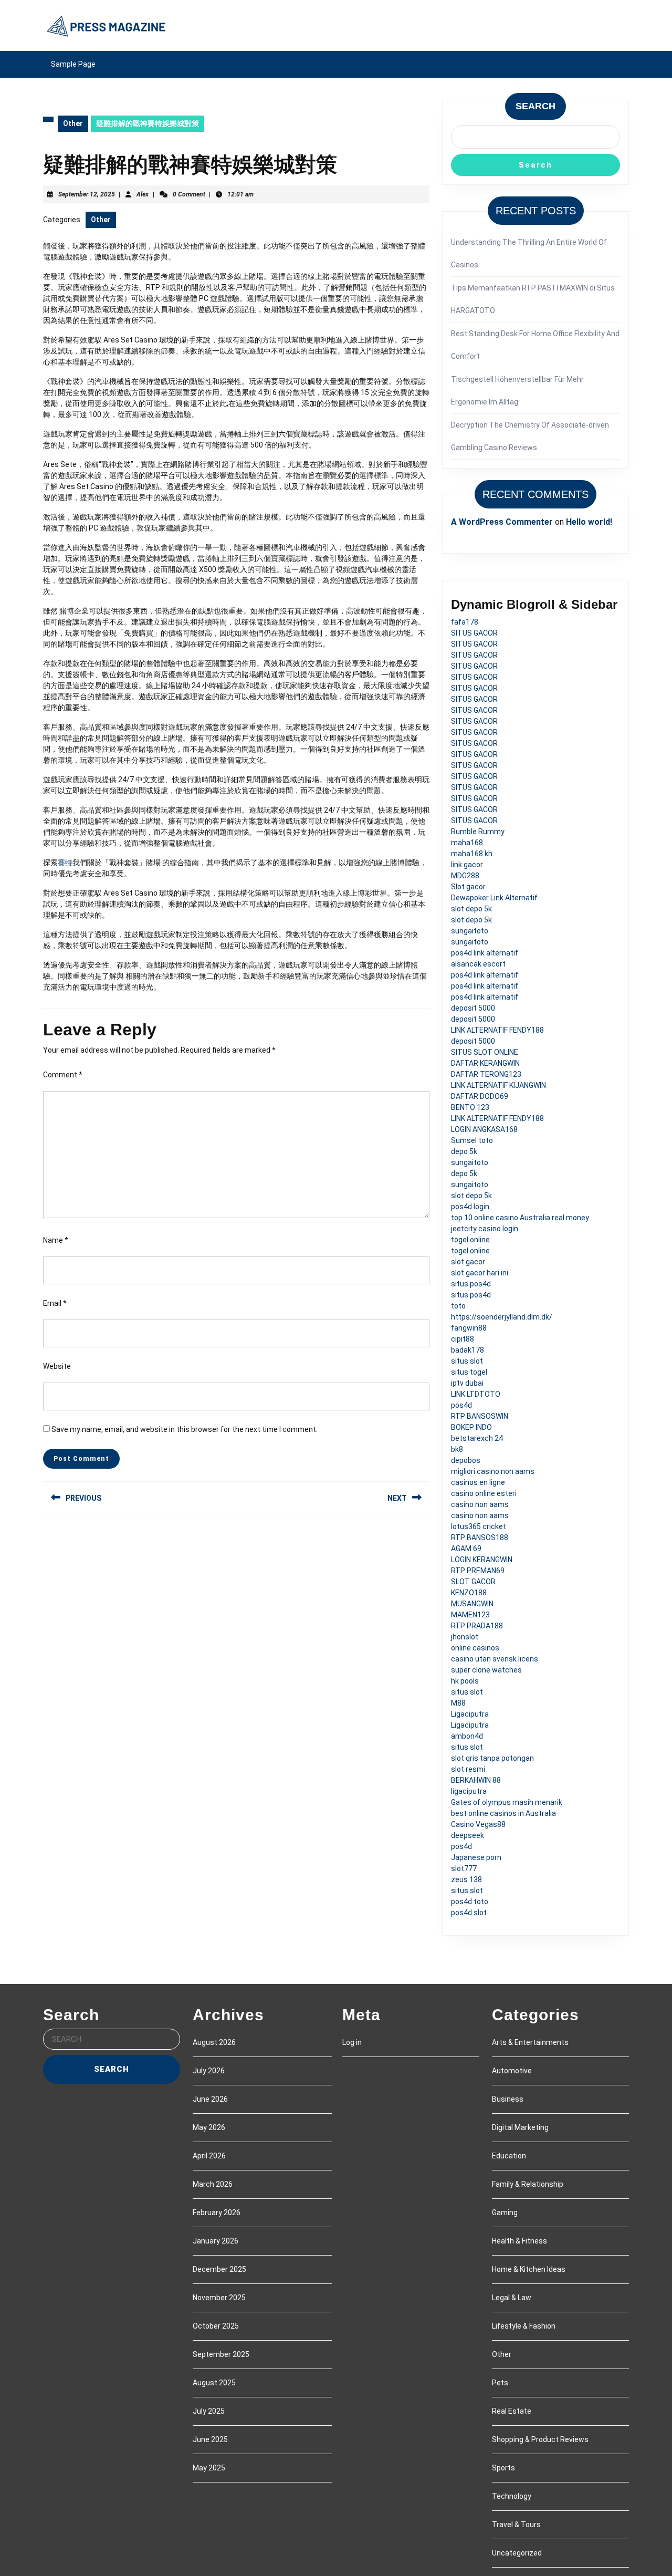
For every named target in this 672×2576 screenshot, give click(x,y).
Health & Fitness (519, 2241)
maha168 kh (472, 854)
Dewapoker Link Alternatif (494, 898)
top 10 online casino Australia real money (520, 1218)
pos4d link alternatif (485, 953)
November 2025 (219, 2298)
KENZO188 (469, 1593)
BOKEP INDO (471, 1427)
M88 (458, 1703)
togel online (470, 1240)
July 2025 (209, 2411)
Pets (500, 2383)
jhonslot (465, 1637)
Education (509, 2156)
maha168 (467, 843)
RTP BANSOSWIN (480, 1416)
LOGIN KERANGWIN (482, 1560)
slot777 (464, 1868)
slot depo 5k (471, 909)
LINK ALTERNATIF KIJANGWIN (498, 1085)
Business (508, 2099)
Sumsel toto (472, 1140)
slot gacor (468, 1262)
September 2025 (221, 2354)
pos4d (461, 1405)
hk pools (465, 1681)
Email (55, 1303)
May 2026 (209, 2127)
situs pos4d (471, 1284)
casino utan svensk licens (495, 1659)
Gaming (505, 2213)
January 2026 (216, 2241)
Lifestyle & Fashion (524, 2326)
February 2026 (217, 2213)
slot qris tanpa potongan (492, 1758)
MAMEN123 (470, 1615)
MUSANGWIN (472, 1604)
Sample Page (73, 64)
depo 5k (464, 1151)
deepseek (468, 1835)
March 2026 (213, 2184)
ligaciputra (469, 1791)
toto (458, 1306)
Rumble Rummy (478, 832)
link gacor (467, 865)
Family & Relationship (528, 2184)
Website (57, 1366)
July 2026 (209, 2071)
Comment (63, 1075)
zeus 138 (466, 1879)
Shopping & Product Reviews (540, 2439)
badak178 (468, 1350)
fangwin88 (469, 1328)
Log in (352, 2042)
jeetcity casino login (485, 1229)
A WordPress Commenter (502, 522)
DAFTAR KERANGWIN (485, 1063)
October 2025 (216, 2326)
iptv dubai (467, 1383)
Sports (503, 2468)
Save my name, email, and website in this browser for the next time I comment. (185, 1429)
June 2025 (210, 2439)
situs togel (469, 1372)
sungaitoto (470, 931)
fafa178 (465, 622)
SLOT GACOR (473, 1582)
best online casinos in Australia (503, 1813)
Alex (143, 194)
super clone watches (486, 1670)
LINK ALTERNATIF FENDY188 (497, 1030)
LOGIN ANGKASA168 (484, 1129)
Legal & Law (512, 2298)
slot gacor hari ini (480, 1273)
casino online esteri (484, 1493)
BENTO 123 (470, 1107)
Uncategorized (517, 2553)
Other (73, 123)
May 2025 (209, 2468)
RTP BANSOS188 (480, 1538)
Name (56, 1240)
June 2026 (210, 2099)
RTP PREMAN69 (478, 1571)
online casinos (475, 1648)
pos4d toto (470, 1902)
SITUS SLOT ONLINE (485, 1052)
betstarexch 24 (477, 1438)
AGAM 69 (466, 1549)
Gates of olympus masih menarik (507, 1802)
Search (535, 106)
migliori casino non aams (493, 1471)
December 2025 (219, 2269)
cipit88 (463, 1339)
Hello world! (589, 522)
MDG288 (465, 876)
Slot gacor (468, 887)
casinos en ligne (478, 1482)
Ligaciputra (470, 1714)
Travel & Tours (516, 2525)
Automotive (512, 2071)
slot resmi (468, 1769)
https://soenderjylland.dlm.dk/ (502, 1317)
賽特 (65, 863)
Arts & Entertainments (530, 2042)
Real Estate (512, 2411)
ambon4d (467, 1736)
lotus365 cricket (479, 1526)
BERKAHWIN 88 (476, 1780)
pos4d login (470, 1207)
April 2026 (209, 2156)
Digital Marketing (520, 2127)
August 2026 (214, 2042)
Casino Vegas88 (478, 1824)
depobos (466, 1460)
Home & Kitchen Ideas (529, 2269)
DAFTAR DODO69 (480, 1096)
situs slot (467, 1361)
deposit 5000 (473, 1008)
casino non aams (480, 1504)
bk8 (457, 1449)
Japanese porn (476, 1857)
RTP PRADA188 (477, 1626)
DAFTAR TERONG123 (486, 1074)
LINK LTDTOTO (476, 1394)
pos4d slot (469, 1913)
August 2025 (214, 2383)
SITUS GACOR (474, 633)
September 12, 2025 (87, 194)
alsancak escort (478, 964)
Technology (512, 2496)
